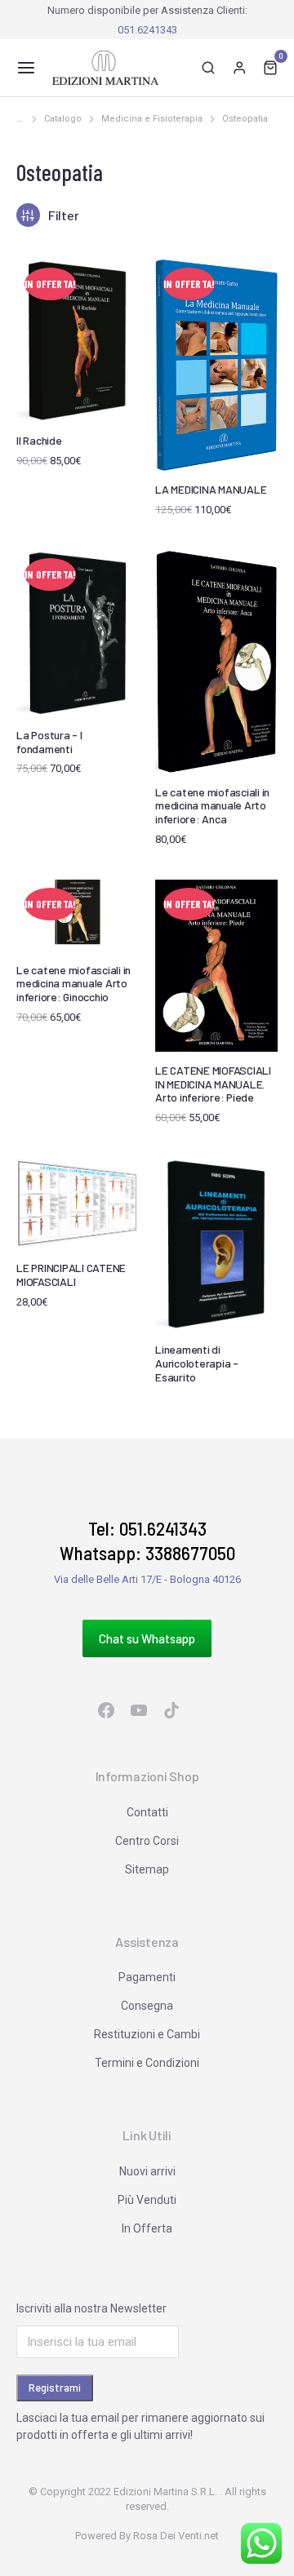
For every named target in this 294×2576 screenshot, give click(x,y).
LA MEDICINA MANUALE (211, 489)
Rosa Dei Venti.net (176, 2536)
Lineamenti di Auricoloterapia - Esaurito (197, 1363)
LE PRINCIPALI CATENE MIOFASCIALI (71, 1275)
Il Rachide (39, 440)
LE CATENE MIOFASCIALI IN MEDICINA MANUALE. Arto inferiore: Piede (213, 1084)
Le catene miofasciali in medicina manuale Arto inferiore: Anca (212, 806)
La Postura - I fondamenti (49, 742)
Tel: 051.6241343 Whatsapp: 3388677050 (147, 1541)
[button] (26, 68)
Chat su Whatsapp (147, 1638)
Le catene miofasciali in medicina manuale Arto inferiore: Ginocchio (73, 984)
